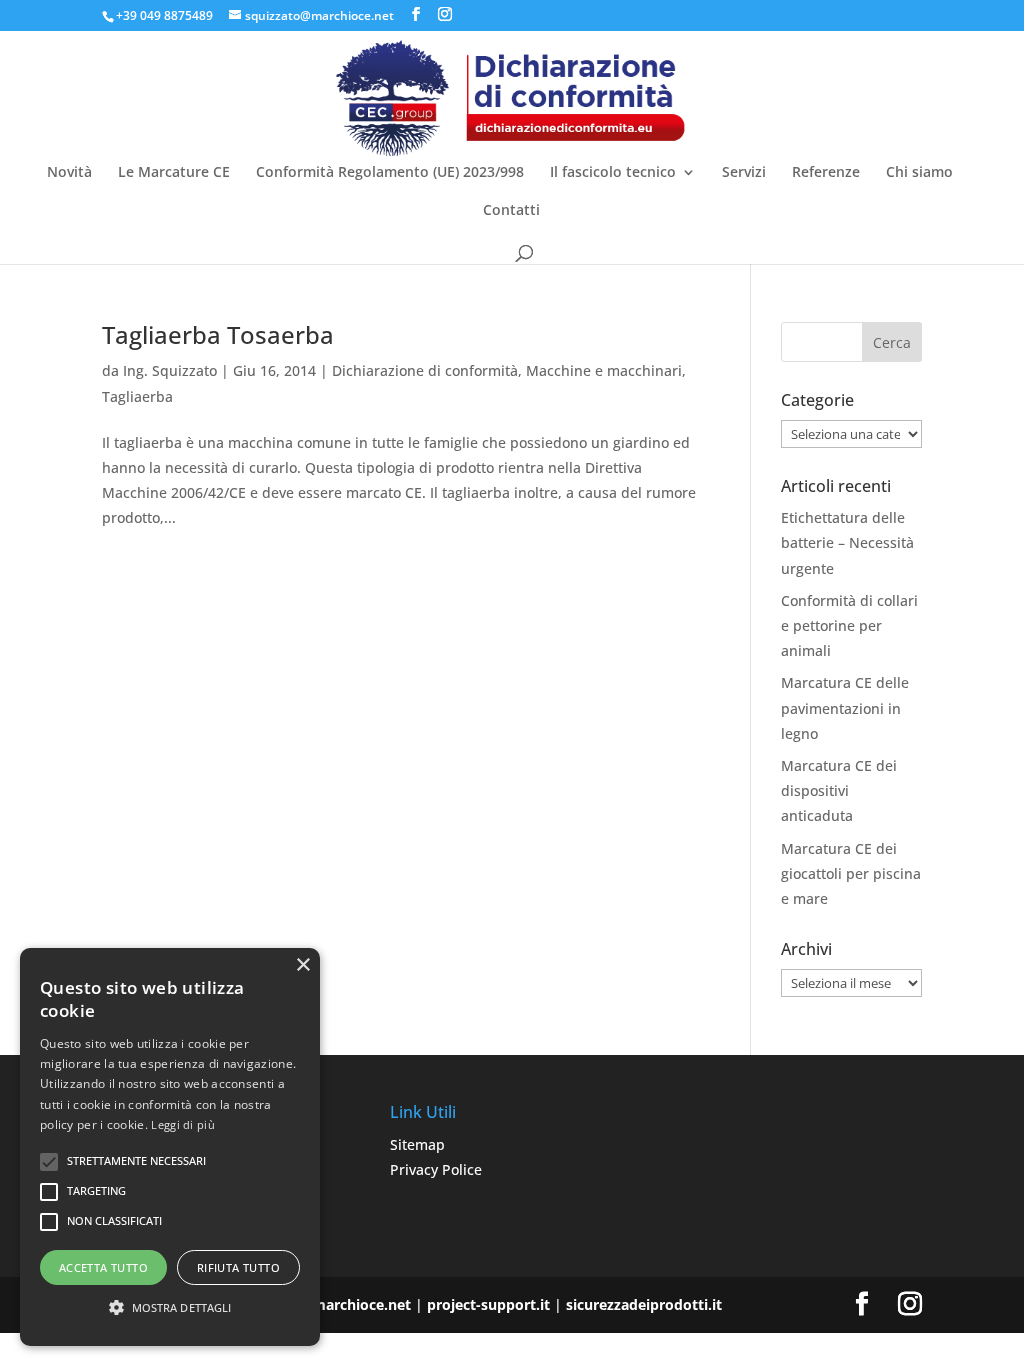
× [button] (302, 965)
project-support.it (488, 1304)
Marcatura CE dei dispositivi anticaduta (839, 790)
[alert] (170, 1147)
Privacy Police (436, 1169)
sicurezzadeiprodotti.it (644, 1304)
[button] (170, 1307)
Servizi (744, 173)
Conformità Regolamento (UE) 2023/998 (390, 173)
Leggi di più (183, 1124)
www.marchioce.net (341, 1304)
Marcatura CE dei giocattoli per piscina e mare (851, 873)
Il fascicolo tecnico (613, 173)
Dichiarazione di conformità (425, 370)
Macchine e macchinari (604, 370)
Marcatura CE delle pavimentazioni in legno (845, 707)
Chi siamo (919, 173)
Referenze (826, 173)
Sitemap (417, 1144)
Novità (69, 173)
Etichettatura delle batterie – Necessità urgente (847, 542)
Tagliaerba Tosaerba (218, 334)
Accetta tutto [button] (103, 1267)
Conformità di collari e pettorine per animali (849, 625)
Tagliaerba (137, 396)
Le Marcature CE (174, 173)
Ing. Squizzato (170, 370)
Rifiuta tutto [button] (238, 1267)
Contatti (511, 211)
